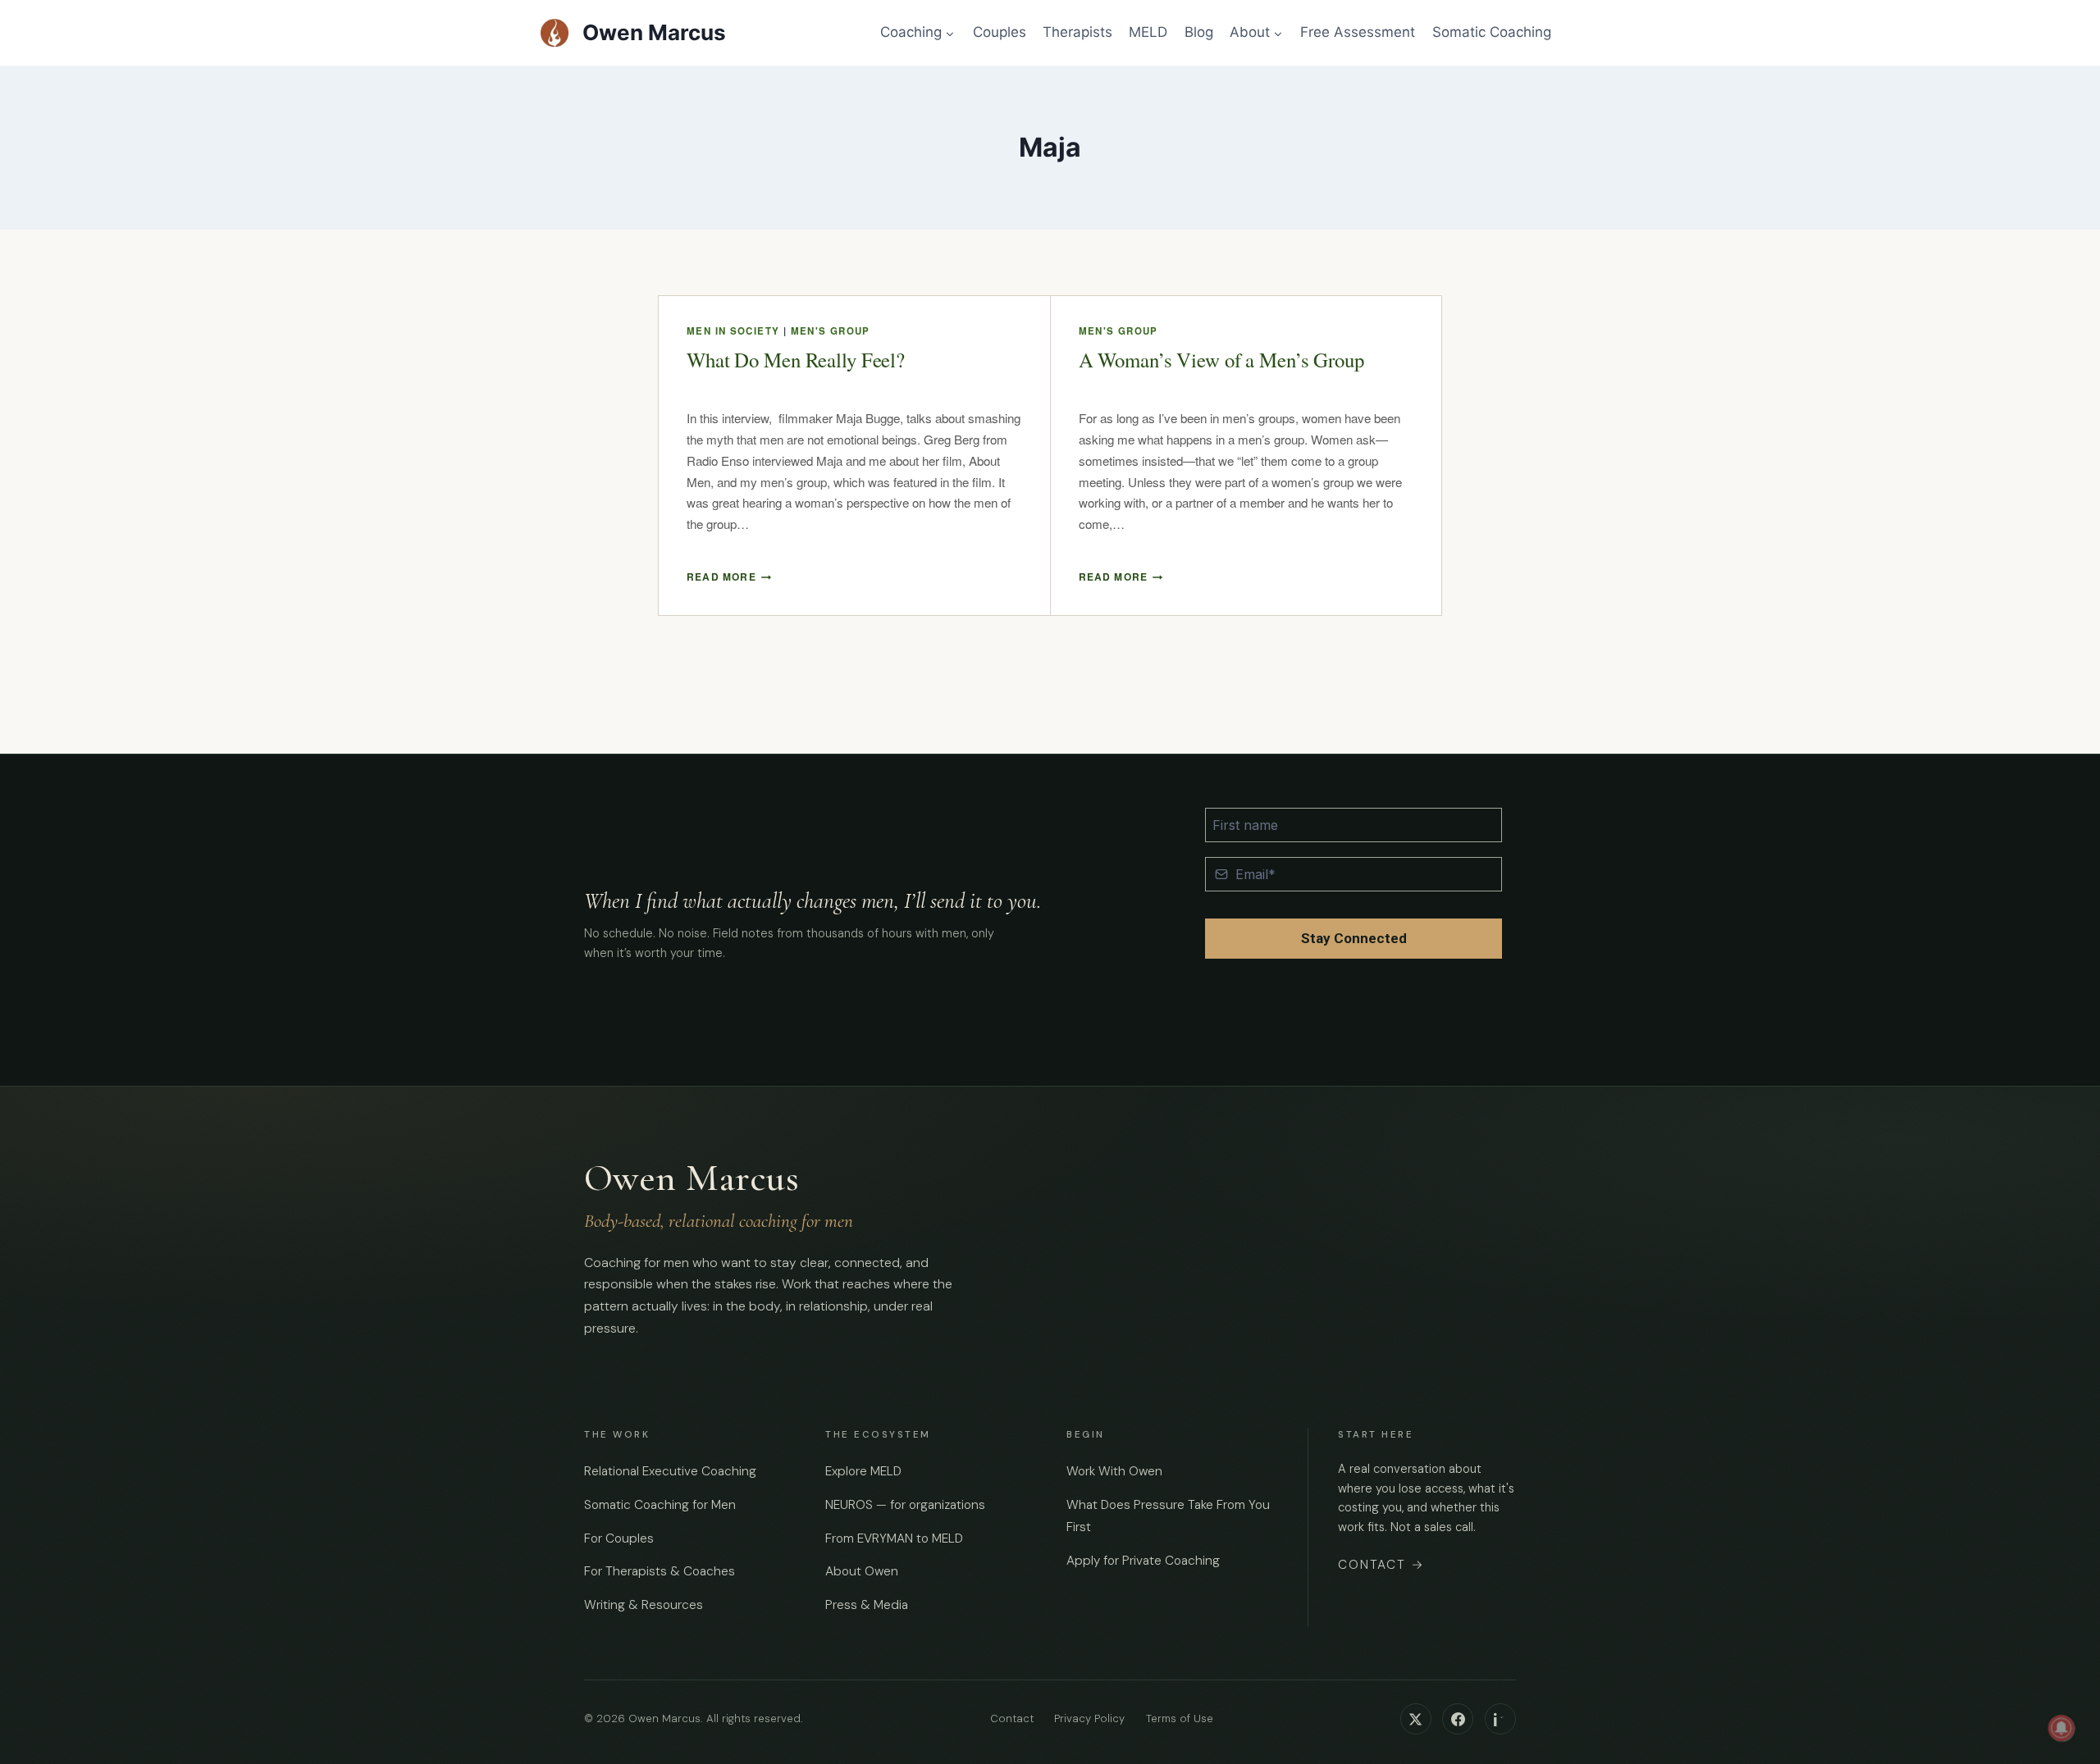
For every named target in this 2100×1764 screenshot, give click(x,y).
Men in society (733, 331)
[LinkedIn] (1500, 1719)
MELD (1148, 32)
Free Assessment (1358, 32)
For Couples (619, 1538)
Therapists (1077, 32)
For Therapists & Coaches (660, 1571)
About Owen (862, 1571)
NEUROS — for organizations (905, 1505)
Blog (1199, 32)
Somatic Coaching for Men (660, 1505)
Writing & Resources (644, 1605)
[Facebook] (1458, 1719)
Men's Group (831, 331)
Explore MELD (863, 1471)
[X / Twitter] (1416, 1719)
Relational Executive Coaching (670, 1471)
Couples (1000, 32)
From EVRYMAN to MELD (894, 1538)
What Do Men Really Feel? (796, 360)
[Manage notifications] (2061, 1728)
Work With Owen (1114, 1471)
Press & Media (867, 1605)
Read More (729, 577)
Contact (1381, 1565)
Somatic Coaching (1492, 32)
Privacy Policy (1089, 1719)
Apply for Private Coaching (1143, 1561)
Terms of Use (1180, 1719)
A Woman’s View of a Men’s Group (1221, 360)
